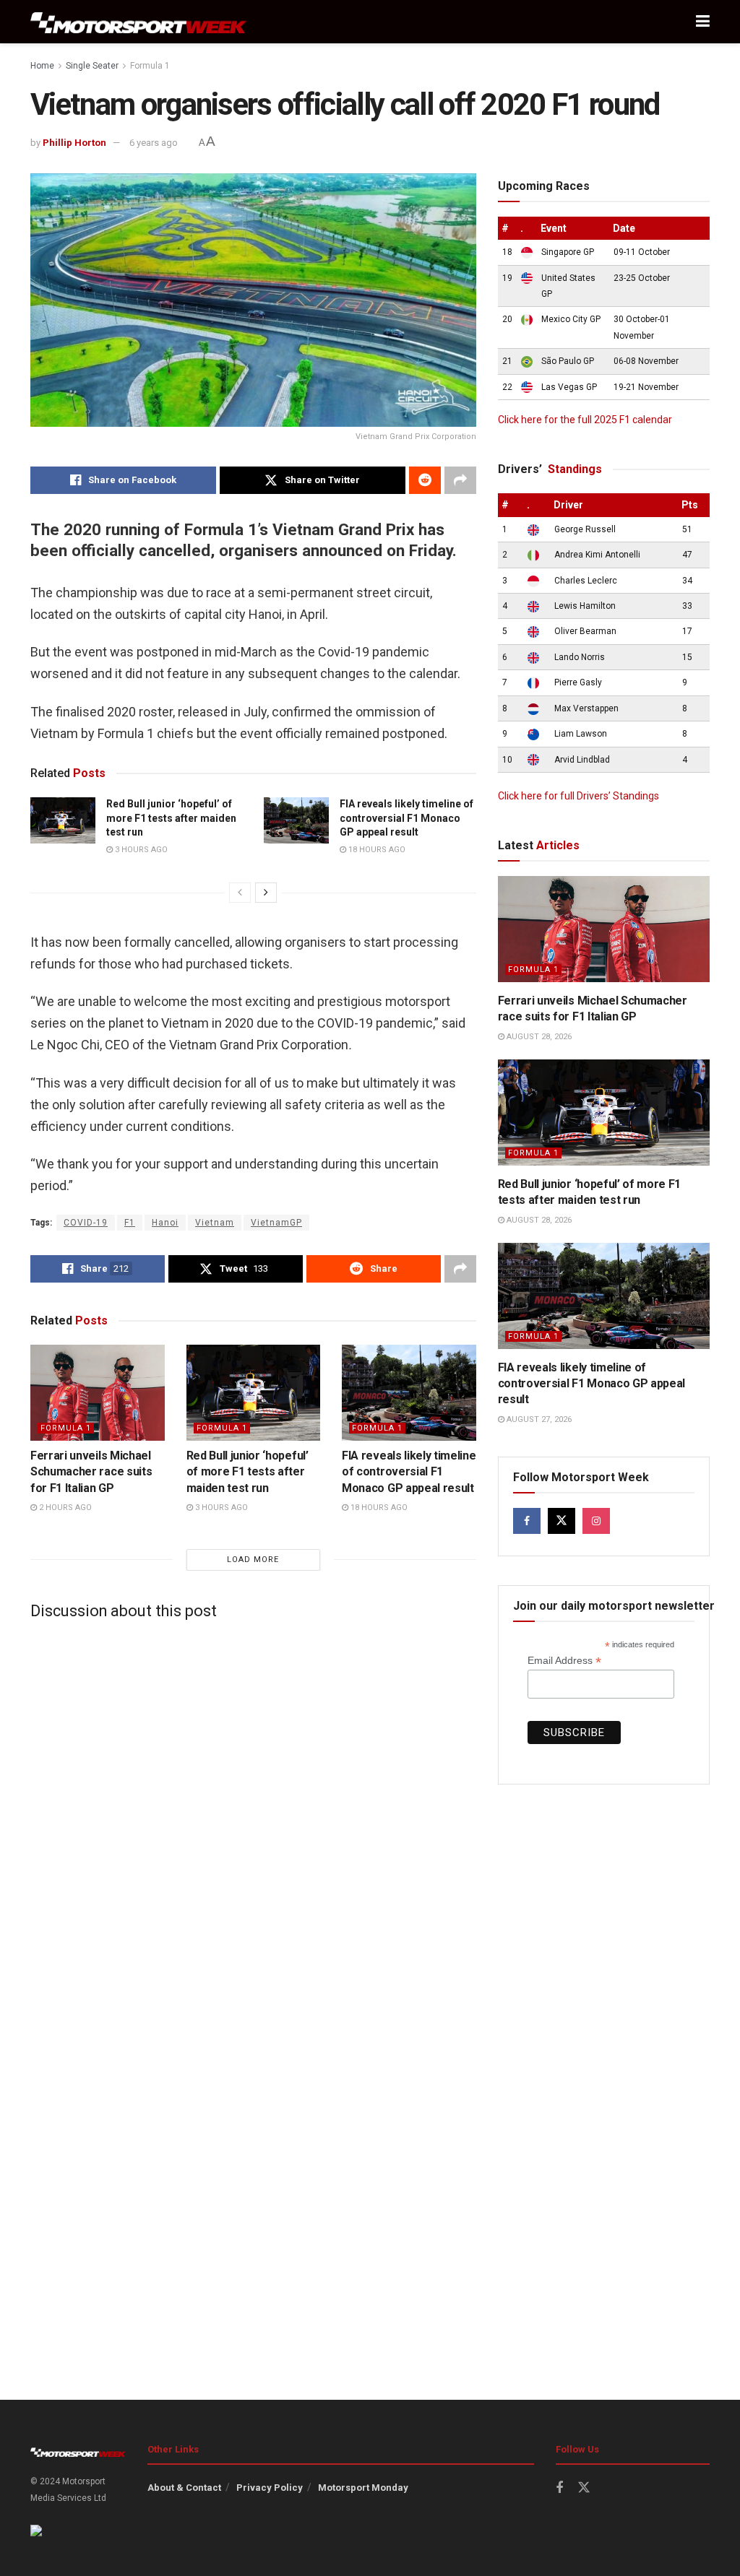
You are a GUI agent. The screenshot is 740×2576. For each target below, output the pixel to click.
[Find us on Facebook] (527, 1521)
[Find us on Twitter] (562, 1521)
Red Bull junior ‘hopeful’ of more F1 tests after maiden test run (171, 818)
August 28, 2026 (538, 1037)
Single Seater (92, 66)
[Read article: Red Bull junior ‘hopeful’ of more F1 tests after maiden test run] (63, 820)
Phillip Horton (74, 143)
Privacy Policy (270, 2488)
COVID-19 (86, 1223)
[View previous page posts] (240, 893)
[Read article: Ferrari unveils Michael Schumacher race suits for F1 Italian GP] (98, 1393)
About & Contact (184, 2488)
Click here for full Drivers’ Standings (578, 796)
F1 (130, 1223)
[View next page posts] (266, 893)
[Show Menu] (703, 22)
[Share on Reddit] (425, 480)
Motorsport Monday (363, 2488)
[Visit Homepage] (139, 22)
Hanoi (165, 1223)
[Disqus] (253, 1811)
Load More (253, 1560)
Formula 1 (150, 66)
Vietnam (215, 1223)
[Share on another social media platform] (460, 480)
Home (42, 66)
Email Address (564, 1661)
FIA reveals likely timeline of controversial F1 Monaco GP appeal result (406, 818)
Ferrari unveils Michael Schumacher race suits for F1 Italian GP (91, 1472)
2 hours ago (64, 1508)
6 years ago (154, 143)
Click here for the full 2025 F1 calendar (585, 420)
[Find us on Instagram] (596, 1521)
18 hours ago (376, 850)
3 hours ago (140, 850)
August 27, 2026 (538, 1419)
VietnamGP (276, 1223)
